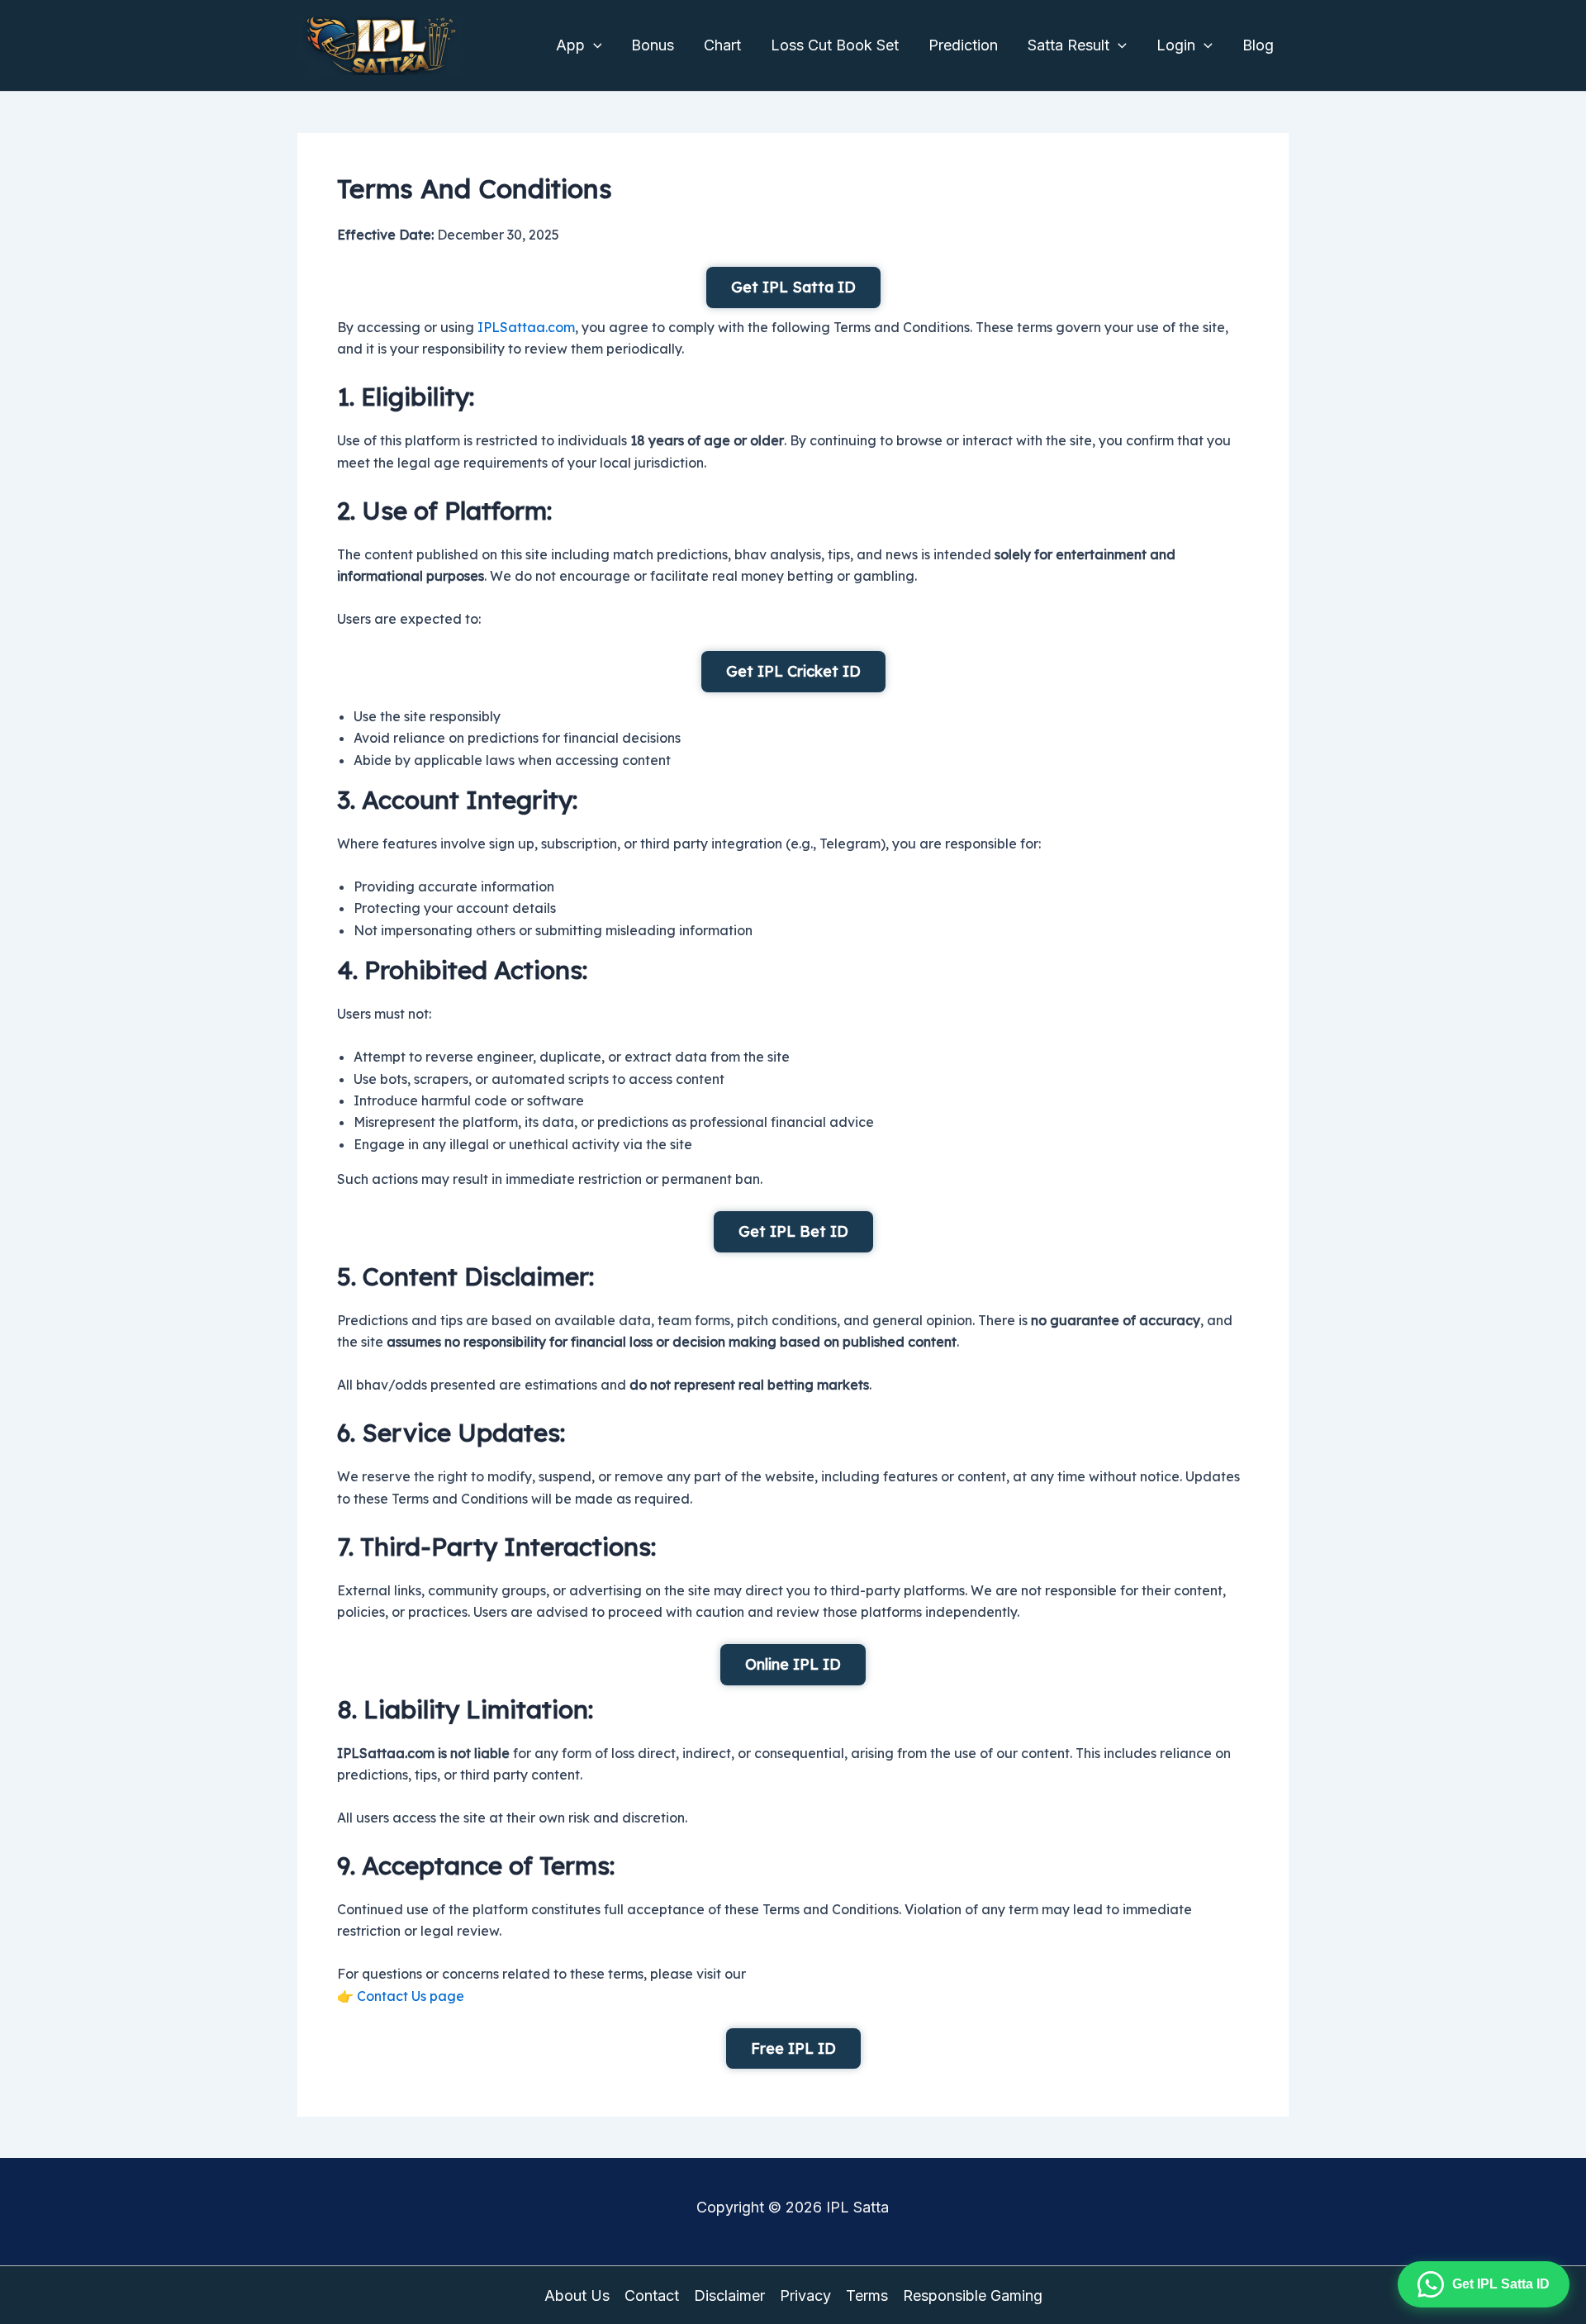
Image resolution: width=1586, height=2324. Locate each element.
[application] (594, 45)
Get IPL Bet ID (793, 1231)
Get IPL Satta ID (793, 287)
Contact (652, 2295)
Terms (867, 2295)
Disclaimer (729, 2295)
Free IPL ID (793, 2048)
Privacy (805, 2295)
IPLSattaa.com (526, 327)
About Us (577, 2295)
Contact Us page (411, 1996)
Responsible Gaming (973, 2295)
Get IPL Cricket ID (793, 671)
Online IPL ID (793, 1664)
